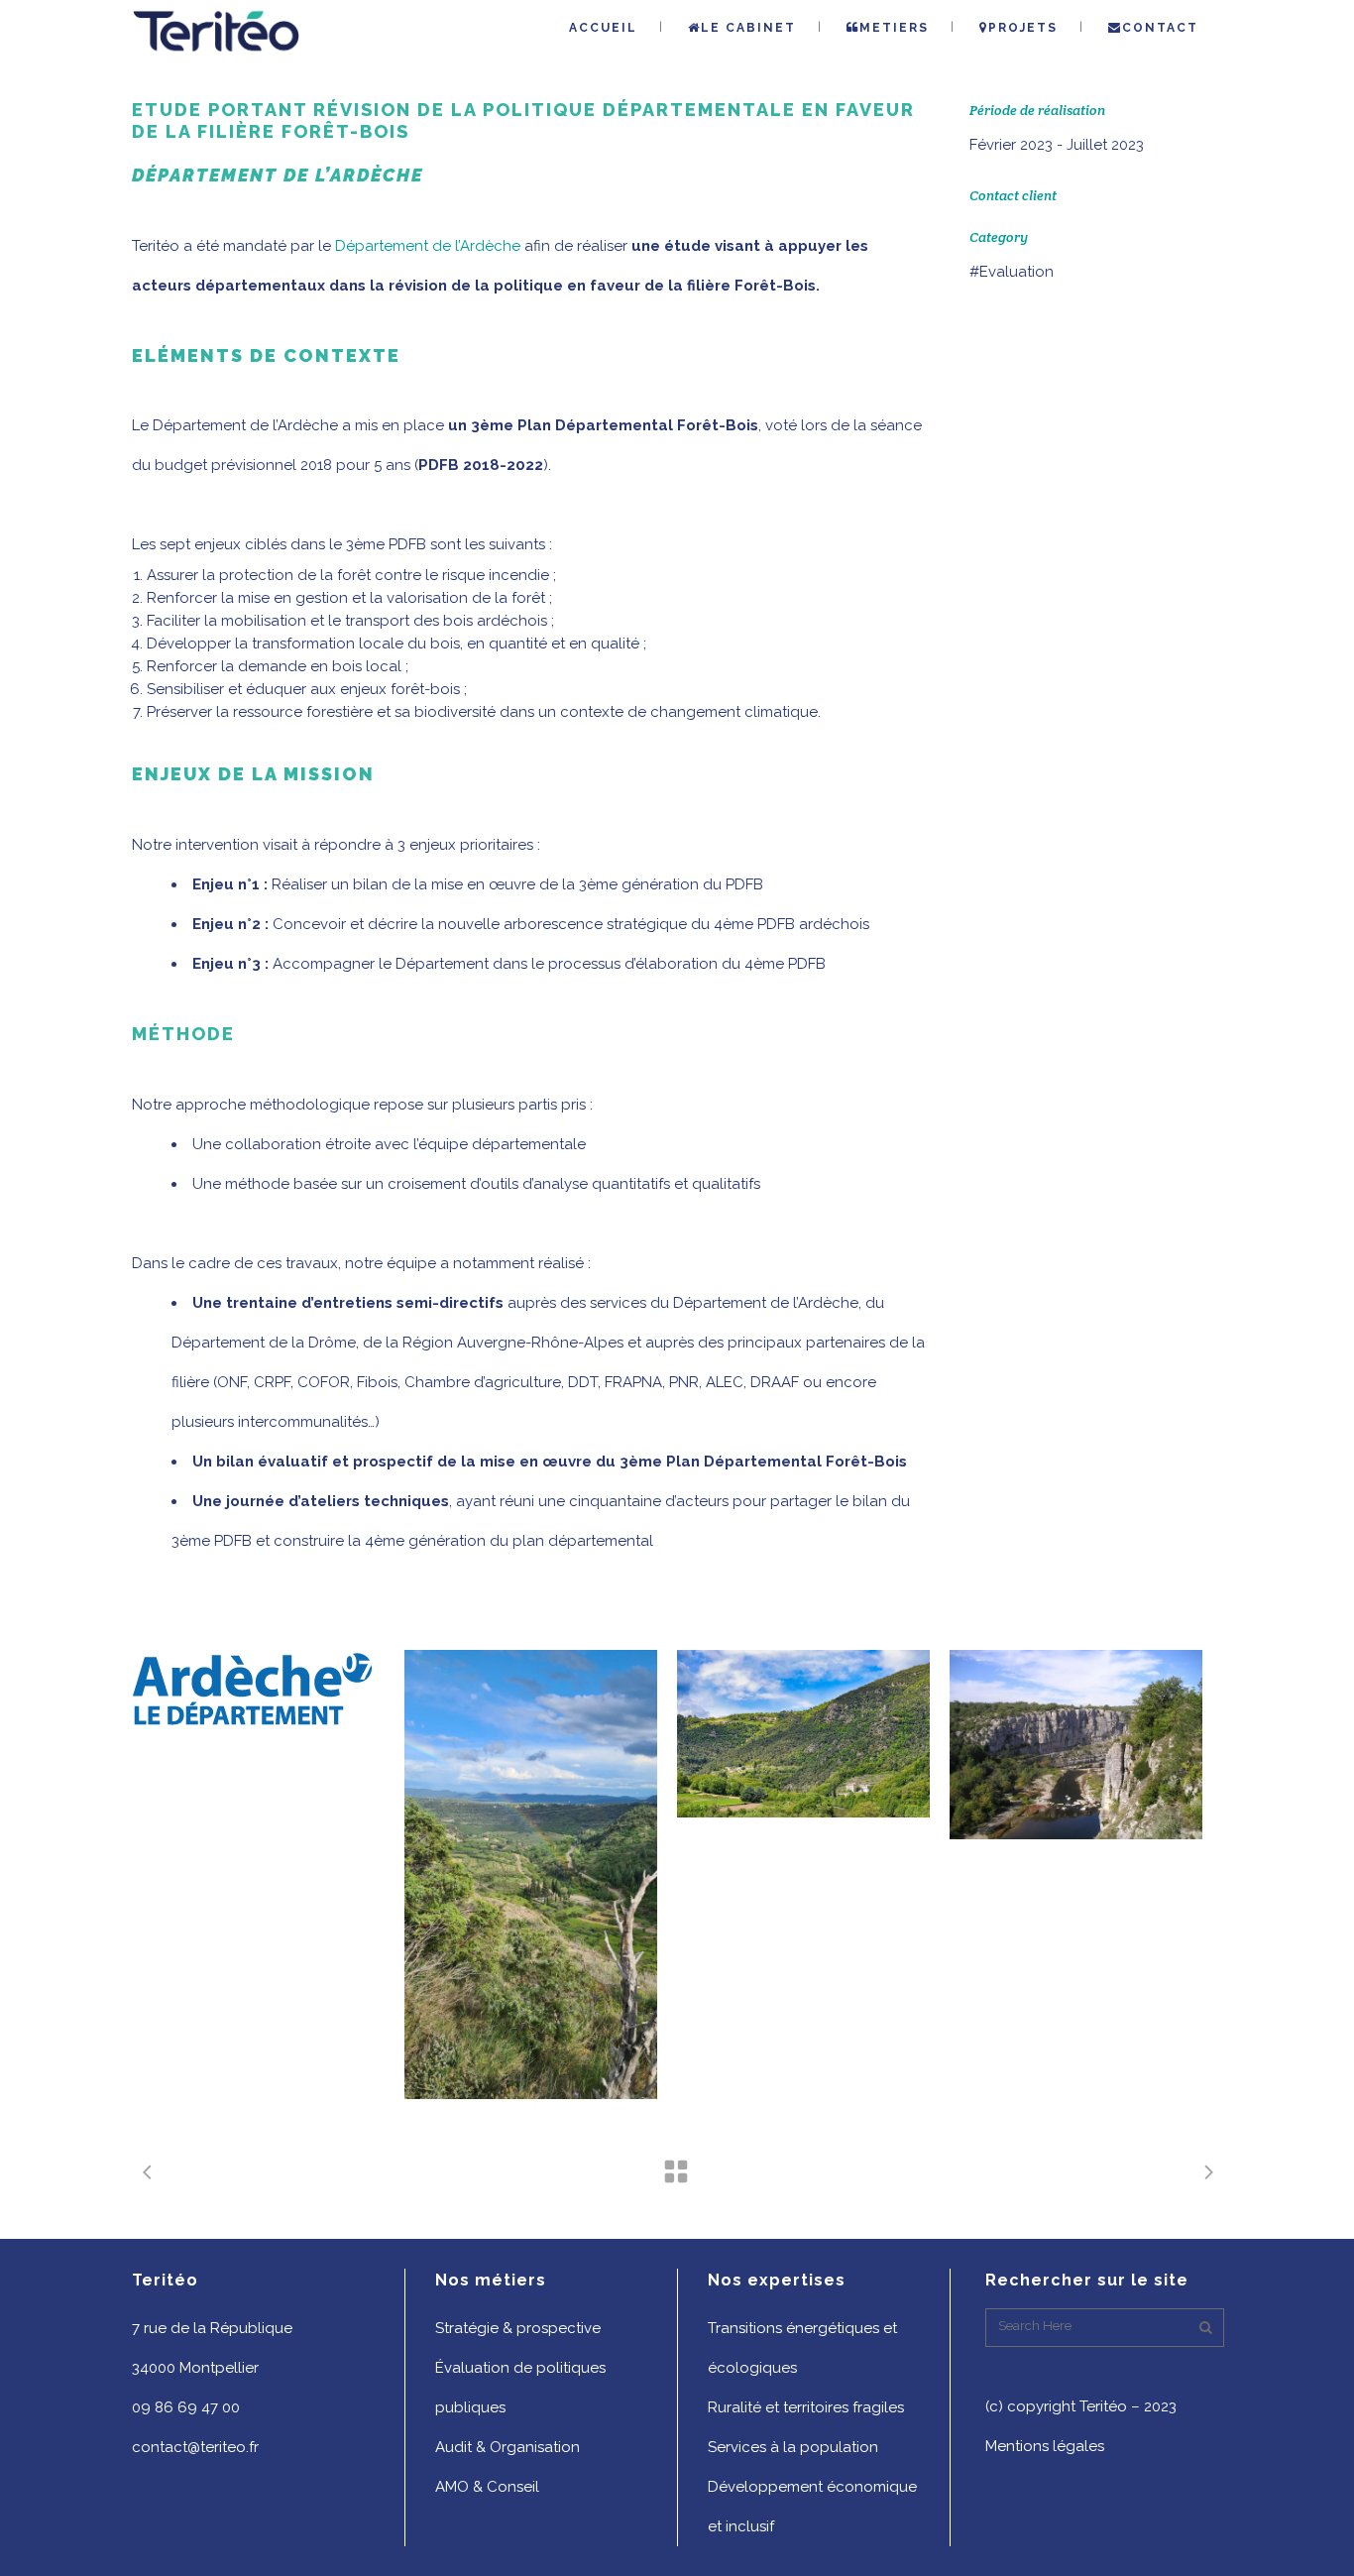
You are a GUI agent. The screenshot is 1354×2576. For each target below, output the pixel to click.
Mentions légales (1045, 2446)
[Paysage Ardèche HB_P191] (531, 1874)
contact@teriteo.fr (195, 2447)
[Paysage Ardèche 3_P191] (1076, 1745)
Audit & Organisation (508, 2447)
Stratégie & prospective (518, 2328)
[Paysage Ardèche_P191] (803, 1734)
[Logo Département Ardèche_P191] (258, 1689)
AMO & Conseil (487, 2487)
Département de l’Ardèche (428, 246)
